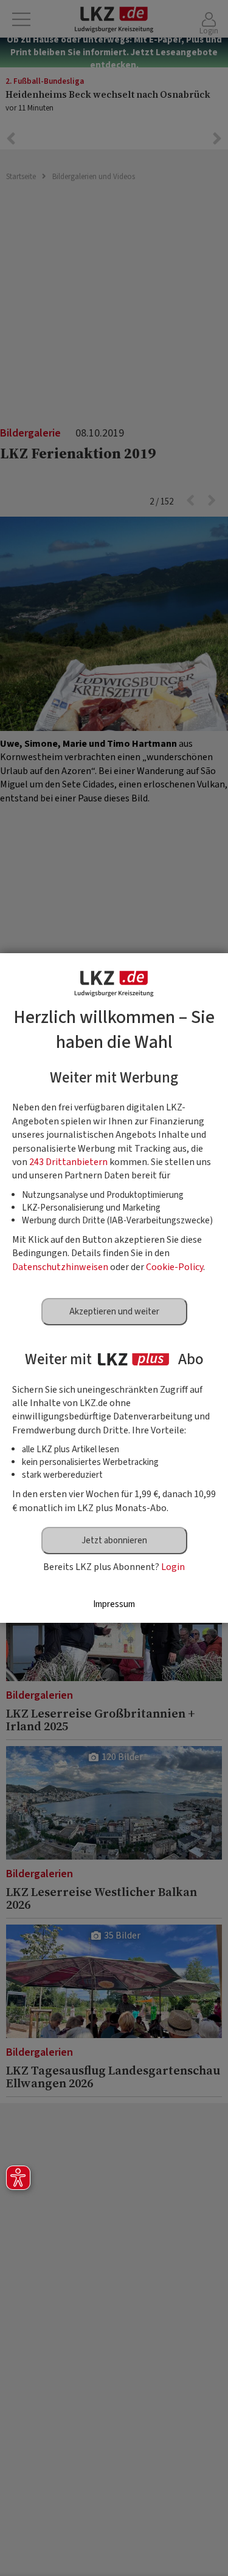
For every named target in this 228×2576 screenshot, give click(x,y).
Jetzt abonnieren (114, 1541)
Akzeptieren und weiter (114, 1312)
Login (173, 1567)
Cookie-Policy (174, 1267)
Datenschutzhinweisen (60, 1267)
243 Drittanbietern (68, 1162)
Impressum (114, 1604)
